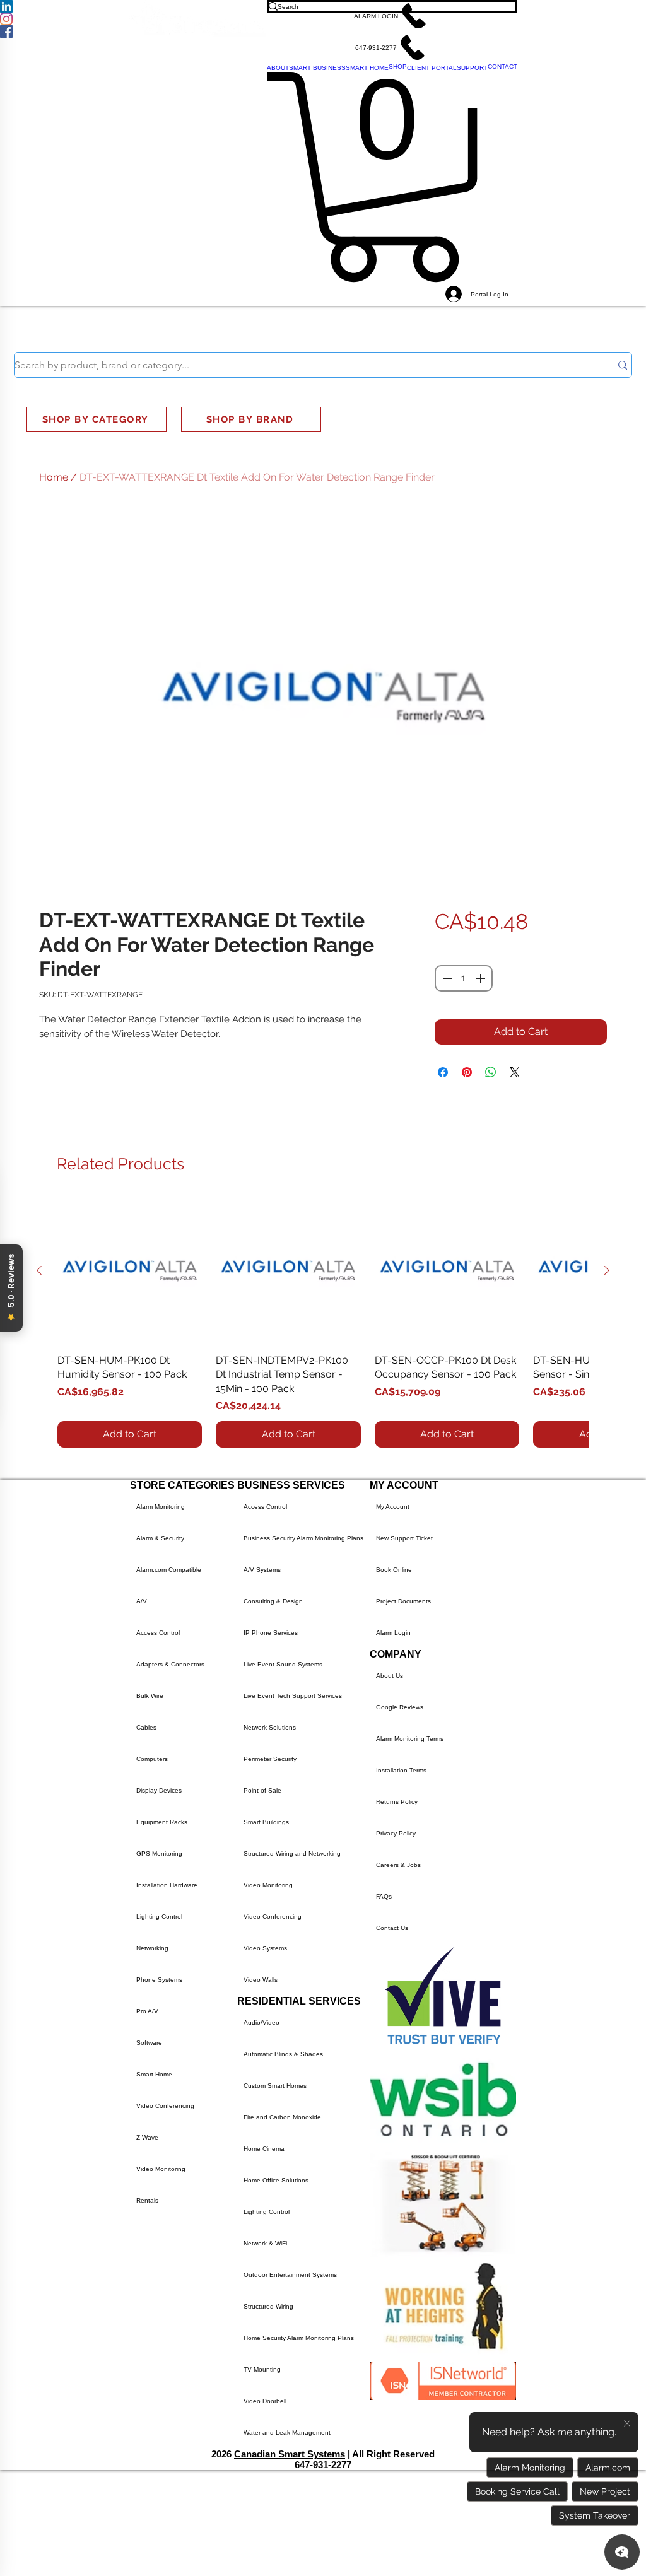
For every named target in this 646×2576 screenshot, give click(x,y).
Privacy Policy (396, 1833)
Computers (152, 1759)
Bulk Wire (150, 1696)
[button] (392, 16)
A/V (142, 1601)
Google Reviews (400, 1707)
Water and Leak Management (287, 2433)
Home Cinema (264, 2149)
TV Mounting (262, 2369)
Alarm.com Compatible (169, 1570)
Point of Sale (262, 1790)
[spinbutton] (464, 978)
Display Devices (159, 1790)
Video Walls (261, 1980)
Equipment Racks (162, 1822)
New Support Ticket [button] (404, 1538)
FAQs (384, 1896)
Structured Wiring (268, 2306)
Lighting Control (159, 1917)
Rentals (147, 2200)
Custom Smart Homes (275, 2086)
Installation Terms (401, 1770)
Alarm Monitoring (161, 1507)
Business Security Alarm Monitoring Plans (303, 1538)
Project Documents (403, 1601)
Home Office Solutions (276, 2180)
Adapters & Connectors (170, 1664)
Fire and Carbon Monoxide (282, 2117)
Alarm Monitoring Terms (410, 1739)
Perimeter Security (270, 1759)
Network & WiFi (265, 2243)
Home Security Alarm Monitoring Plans (299, 2338)
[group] (323, 1323)
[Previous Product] (39, 1270)
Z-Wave (147, 2137)
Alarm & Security (160, 1538)
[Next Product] (607, 1270)
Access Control (158, 1633)
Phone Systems (159, 1980)
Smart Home (154, 2074)
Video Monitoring (161, 2169)
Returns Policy (397, 1802)
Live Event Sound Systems (283, 1664)
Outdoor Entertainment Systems (290, 2275)
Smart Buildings (266, 1822)
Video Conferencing (165, 2106)
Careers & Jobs (398, 1865)
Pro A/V (147, 2011)
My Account (393, 1507)
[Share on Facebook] (443, 1072)
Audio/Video (261, 2023)
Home (54, 477)
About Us (390, 1676)
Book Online (394, 1570)
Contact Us (392, 1928)
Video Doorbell (265, 2401)
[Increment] (481, 978)
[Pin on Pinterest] (467, 1072)
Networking (152, 1948)
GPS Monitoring (159, 1853)
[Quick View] (130, 1271)
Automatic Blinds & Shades (283, 2054)
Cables (146, 1727)
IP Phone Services (271, 1633)
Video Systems (265, 1948)
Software (149, 2043)
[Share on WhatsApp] (491, 1072)
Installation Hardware (167, 1885)
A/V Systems (262, 1570)
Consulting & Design (273, 1601)
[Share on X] (515, 1072)
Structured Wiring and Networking (292, 1853)
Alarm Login (393, 1633)
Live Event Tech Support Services (293, 1696)
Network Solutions (270, 1727)
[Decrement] (446, 978)
